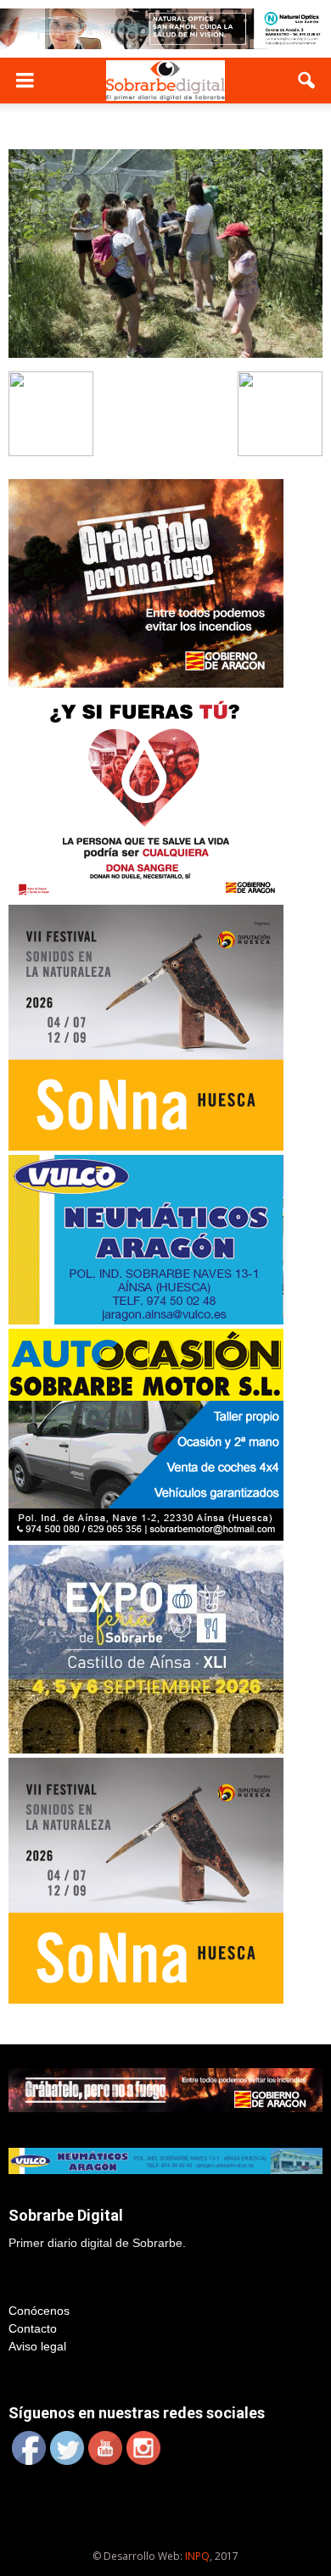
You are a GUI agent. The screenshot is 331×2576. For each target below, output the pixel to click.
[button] (307, 81)
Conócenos (39, 2311)
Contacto (33, 2328)
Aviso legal (37, 2346)
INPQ (197, 2556)
